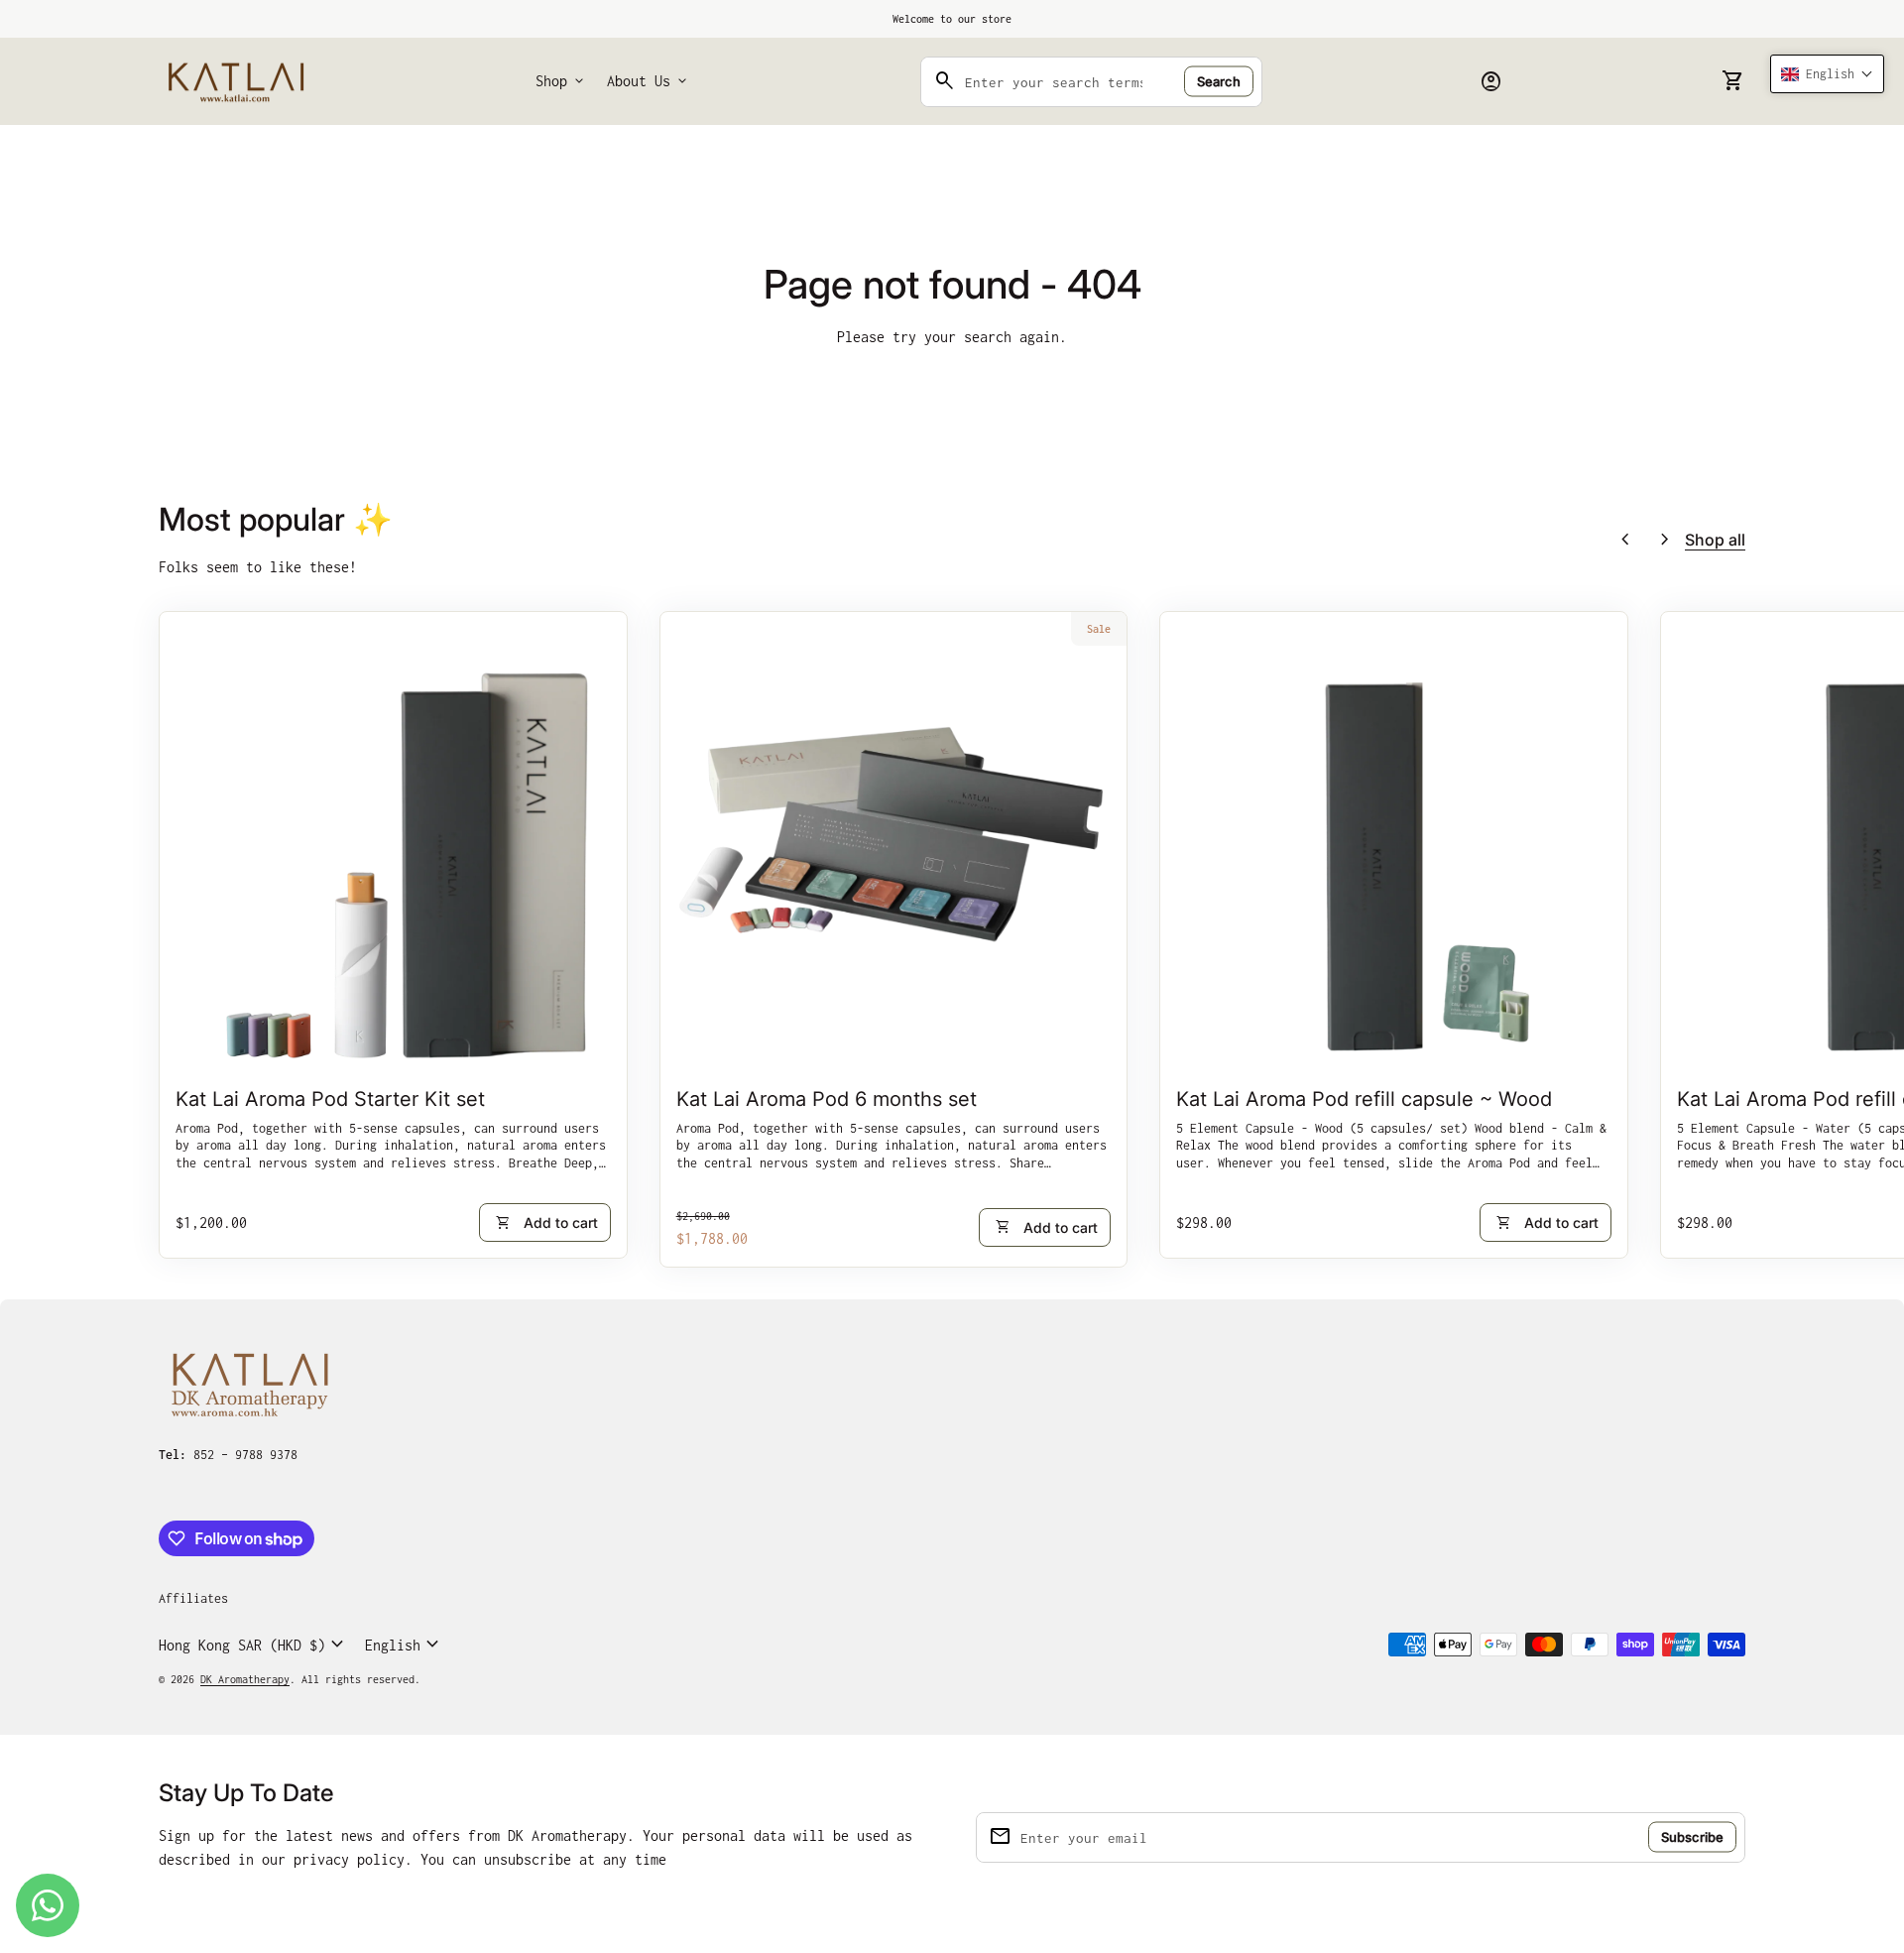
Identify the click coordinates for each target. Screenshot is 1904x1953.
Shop (561, 81)
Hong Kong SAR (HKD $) (254, 1645)
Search (1219, 81)
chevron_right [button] (1665, 540)
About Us (649, 81)
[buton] (254, 1645)
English (405, 1645)
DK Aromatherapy (245, 1679)
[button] (1827, 74)
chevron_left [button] (1625, 540)
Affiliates (193, 1598)
